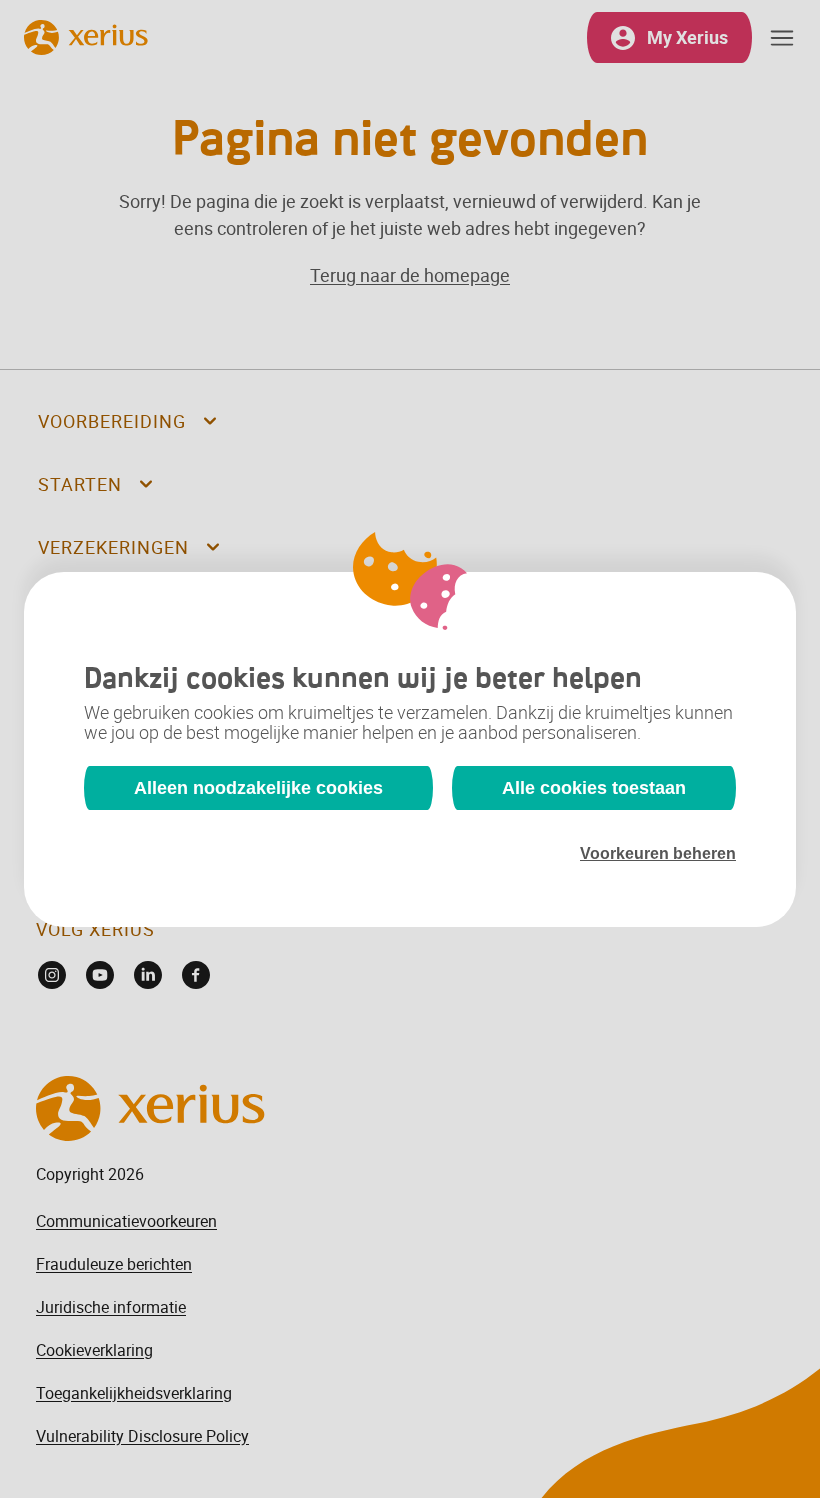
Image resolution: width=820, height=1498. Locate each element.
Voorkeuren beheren (658, 853)
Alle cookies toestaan (594, 788)
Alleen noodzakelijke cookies (258, 788)
